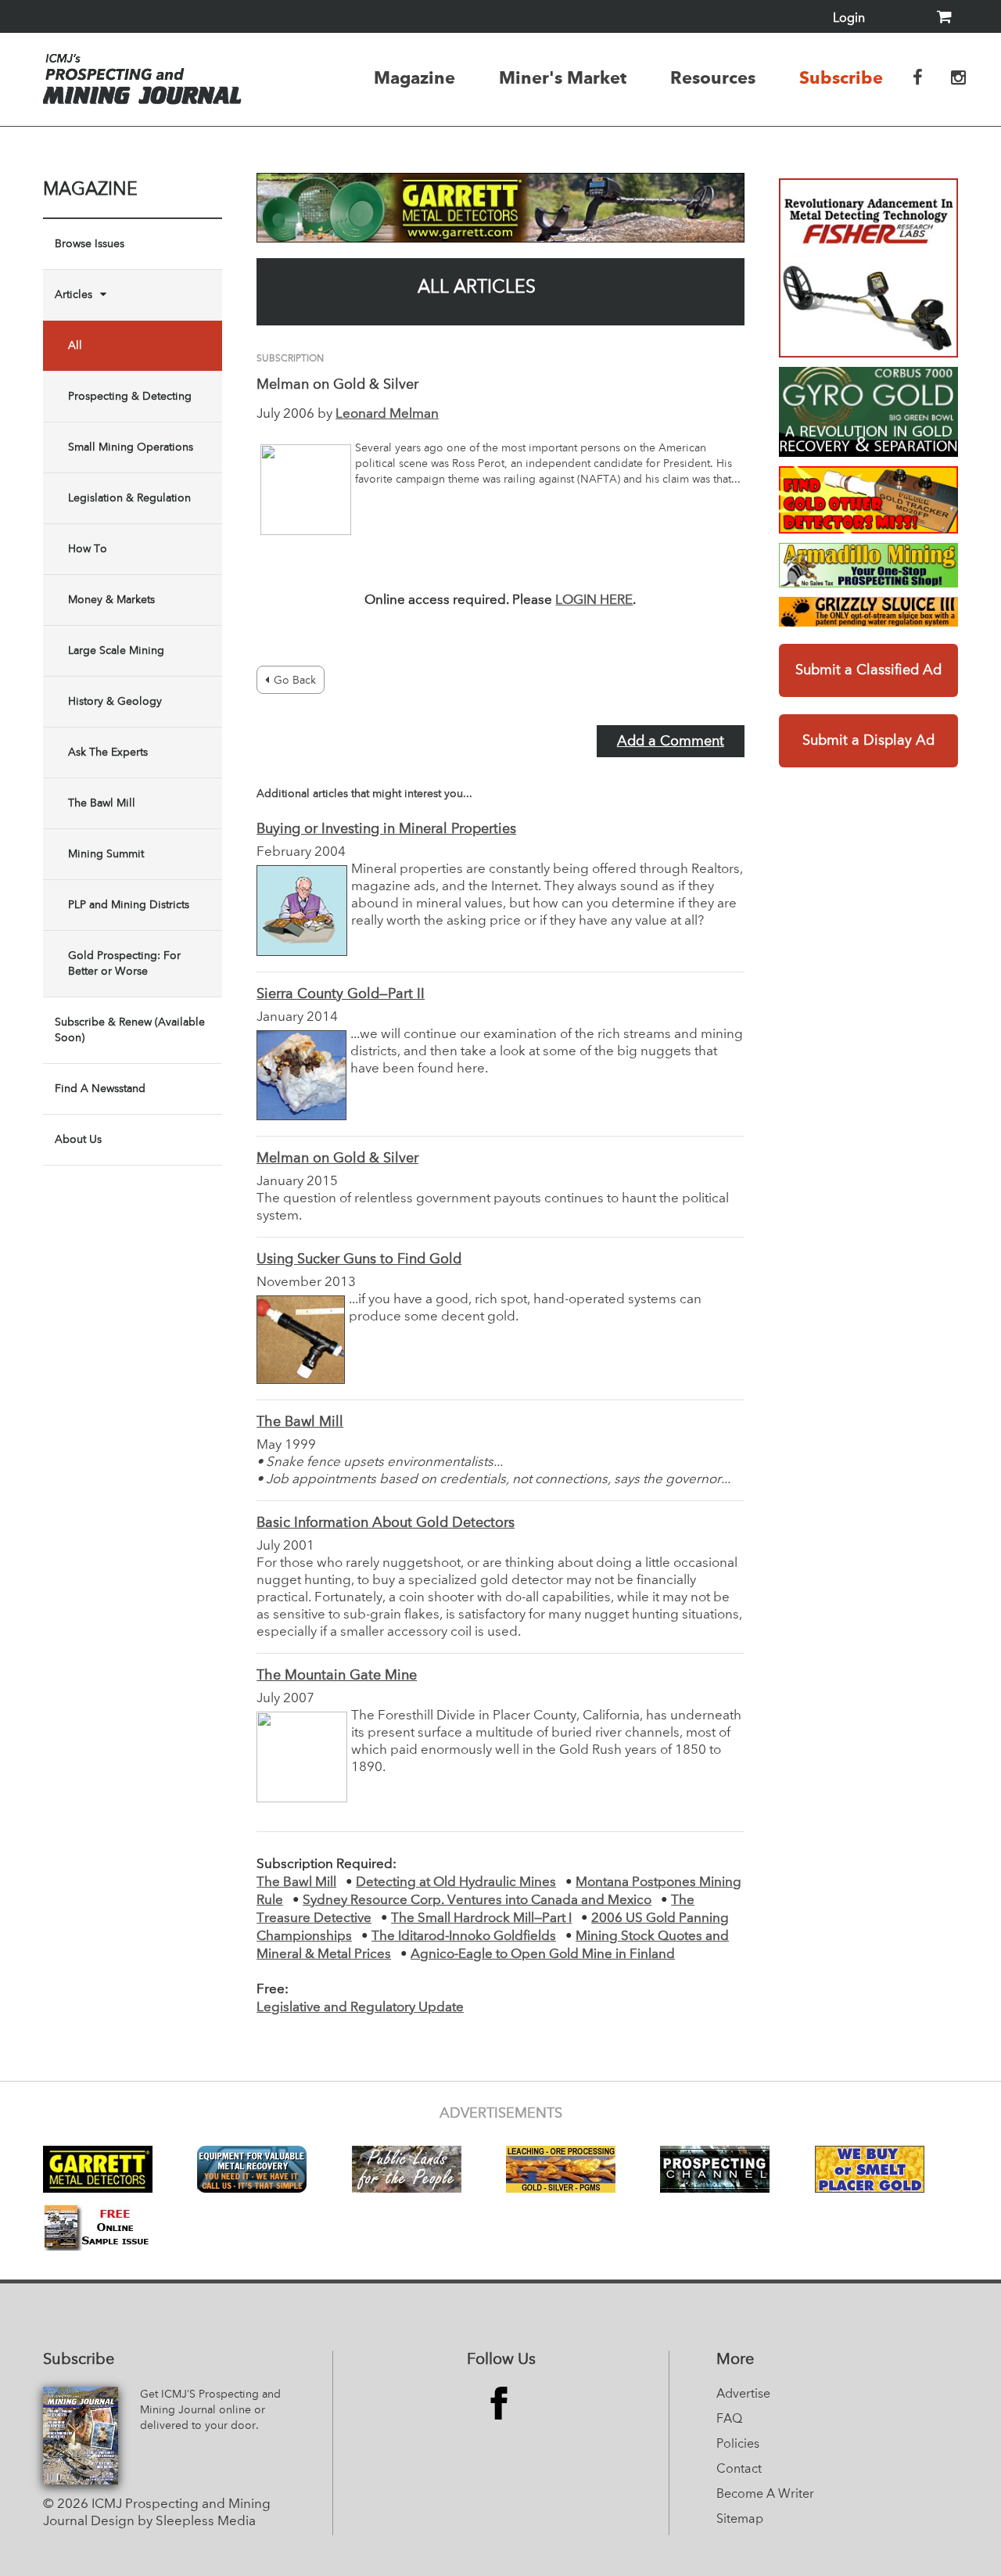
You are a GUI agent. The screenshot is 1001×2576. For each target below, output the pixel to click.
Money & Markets (111, 600)
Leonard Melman (387, 414)
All (75, 346)
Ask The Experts (108, 753)
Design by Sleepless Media (173, 2522)
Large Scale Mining (116, 651)
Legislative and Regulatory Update (360, 2008)
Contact (739, 2470)
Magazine (414, 77)
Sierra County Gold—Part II (341, 994)
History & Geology (115, 702)
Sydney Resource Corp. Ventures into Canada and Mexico (477, 1901)
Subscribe (841, 77)
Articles (74, 295)
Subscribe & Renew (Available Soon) (130, 1030)
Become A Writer (765, 2495)
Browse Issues (90, 244)
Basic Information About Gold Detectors (386, 1523)
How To (88, 549)
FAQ (729, 2420)
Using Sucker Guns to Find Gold (359, 1259)
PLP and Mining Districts (129, 905)
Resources (713, 77)
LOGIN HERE (594, 600)
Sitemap (740, 2520)
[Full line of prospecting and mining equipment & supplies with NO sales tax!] (868, 565)
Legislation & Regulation (129, 498)
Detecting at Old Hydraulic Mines (456, 1883)
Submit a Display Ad (868, 741)
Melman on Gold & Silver (337, 1159)
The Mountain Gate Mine (337, 1676)
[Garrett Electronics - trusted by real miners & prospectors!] (500, 208)
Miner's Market (563, 77)
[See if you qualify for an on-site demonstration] (868, 412)
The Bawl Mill (102, 803)
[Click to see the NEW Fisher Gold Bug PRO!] (868, 268)
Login (849, 19)
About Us (78, 1140)
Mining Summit (106, 854)
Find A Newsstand (100, 1089)
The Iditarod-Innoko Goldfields (464, 1936)
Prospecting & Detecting (130, 397)
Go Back (295, 681)
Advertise (743, 2395)
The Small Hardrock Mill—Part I (481, 1919)
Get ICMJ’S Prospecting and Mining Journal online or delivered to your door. (210, 2410)
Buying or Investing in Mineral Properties (386, 829)
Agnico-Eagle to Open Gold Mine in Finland (543, 1954)
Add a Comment (671, 742)
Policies (738, 2445)
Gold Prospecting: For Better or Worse (124, 964)
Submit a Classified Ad (868, 670)
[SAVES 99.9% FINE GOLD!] (868, 612)
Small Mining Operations (131, 447)
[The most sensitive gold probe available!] (868, 500)
